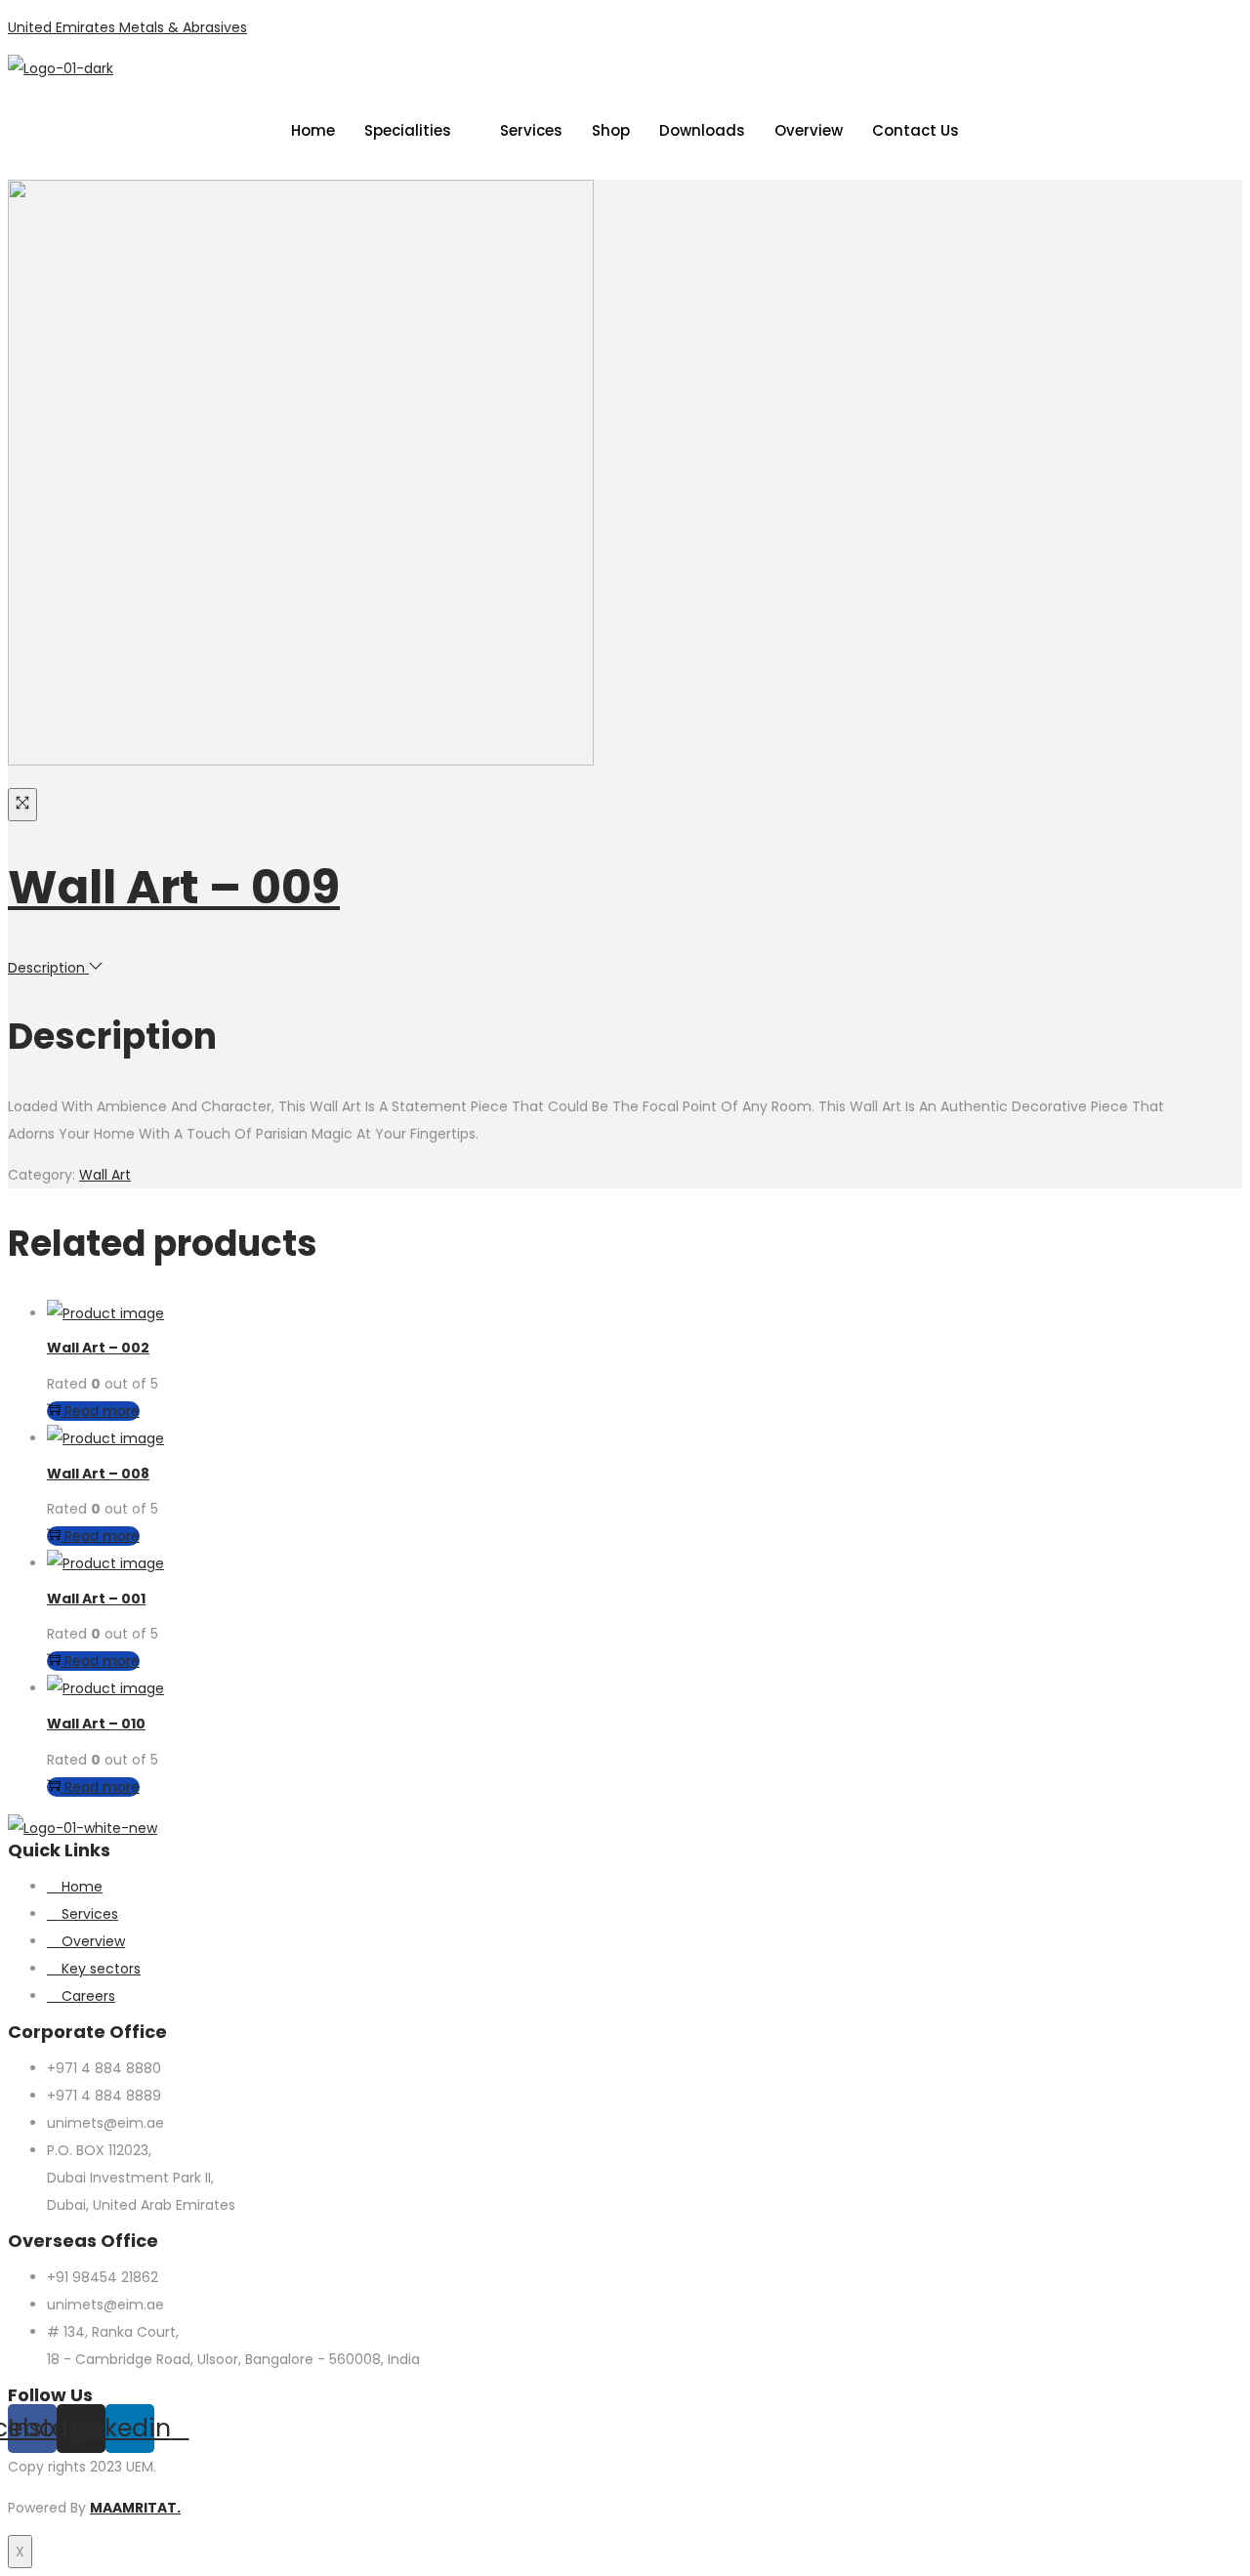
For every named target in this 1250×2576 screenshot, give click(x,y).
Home (313, 130)
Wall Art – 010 (96, 1724)
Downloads (702, 130)
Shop (611, 130)
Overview (809, 130)
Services (531, 130)
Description (48, 968)
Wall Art (105, 1175)
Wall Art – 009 (174, 887)
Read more (102, 1411)
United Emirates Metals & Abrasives (127, 27)
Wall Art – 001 (96, 1599)
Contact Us (916, 130)
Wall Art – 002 (98, 1348)
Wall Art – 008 (98, 1474)
